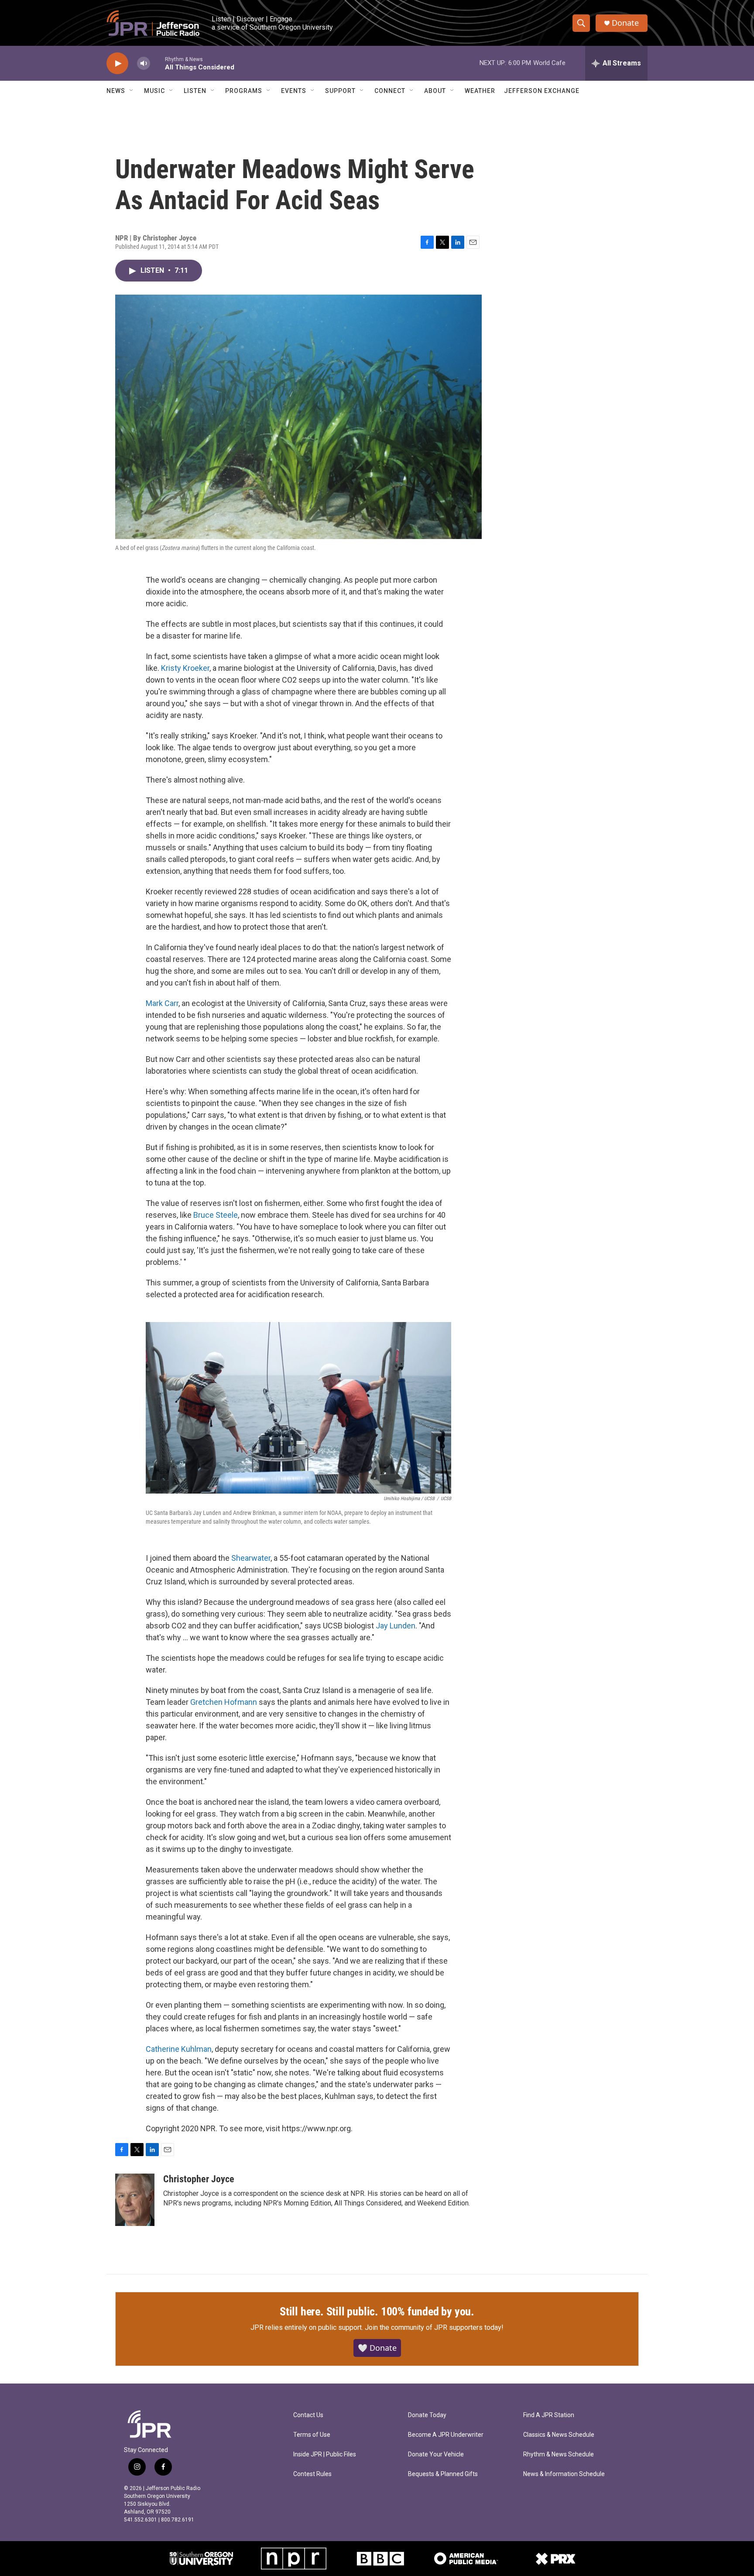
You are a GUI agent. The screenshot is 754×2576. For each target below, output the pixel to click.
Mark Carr (162, 1003)
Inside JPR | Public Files (325, 2454)
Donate (625, 23)
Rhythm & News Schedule (559, 2454)
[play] (117, 64)
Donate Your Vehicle (436, 2454)
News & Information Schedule (564, 2474)
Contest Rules (312, 2474)
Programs (244, 91)
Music (154, 91)
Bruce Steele (216, 1215)
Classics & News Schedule (559, 2435)
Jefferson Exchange (542, 91)
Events (294, 91)
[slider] (158, 63)
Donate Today (427, 2415)
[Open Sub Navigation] (132, 91)
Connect (390, 91)
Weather (480, 91)
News (116, 91)
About (435, 91)
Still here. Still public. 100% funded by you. (377, 2312)
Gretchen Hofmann (224, 1702)
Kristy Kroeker (185, 668)
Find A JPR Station (549, 2415)
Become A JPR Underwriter (446, 2435)
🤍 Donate (377, 2348)
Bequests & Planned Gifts (443, 2474)
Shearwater (251, 1558)
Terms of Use (312, 2435)
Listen (195, 91)
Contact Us (308, 2415)
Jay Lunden (396, 1626)
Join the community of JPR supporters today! (434, 2327)
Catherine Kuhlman (179, 2049)
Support (340, 91)
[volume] (144, 64)
